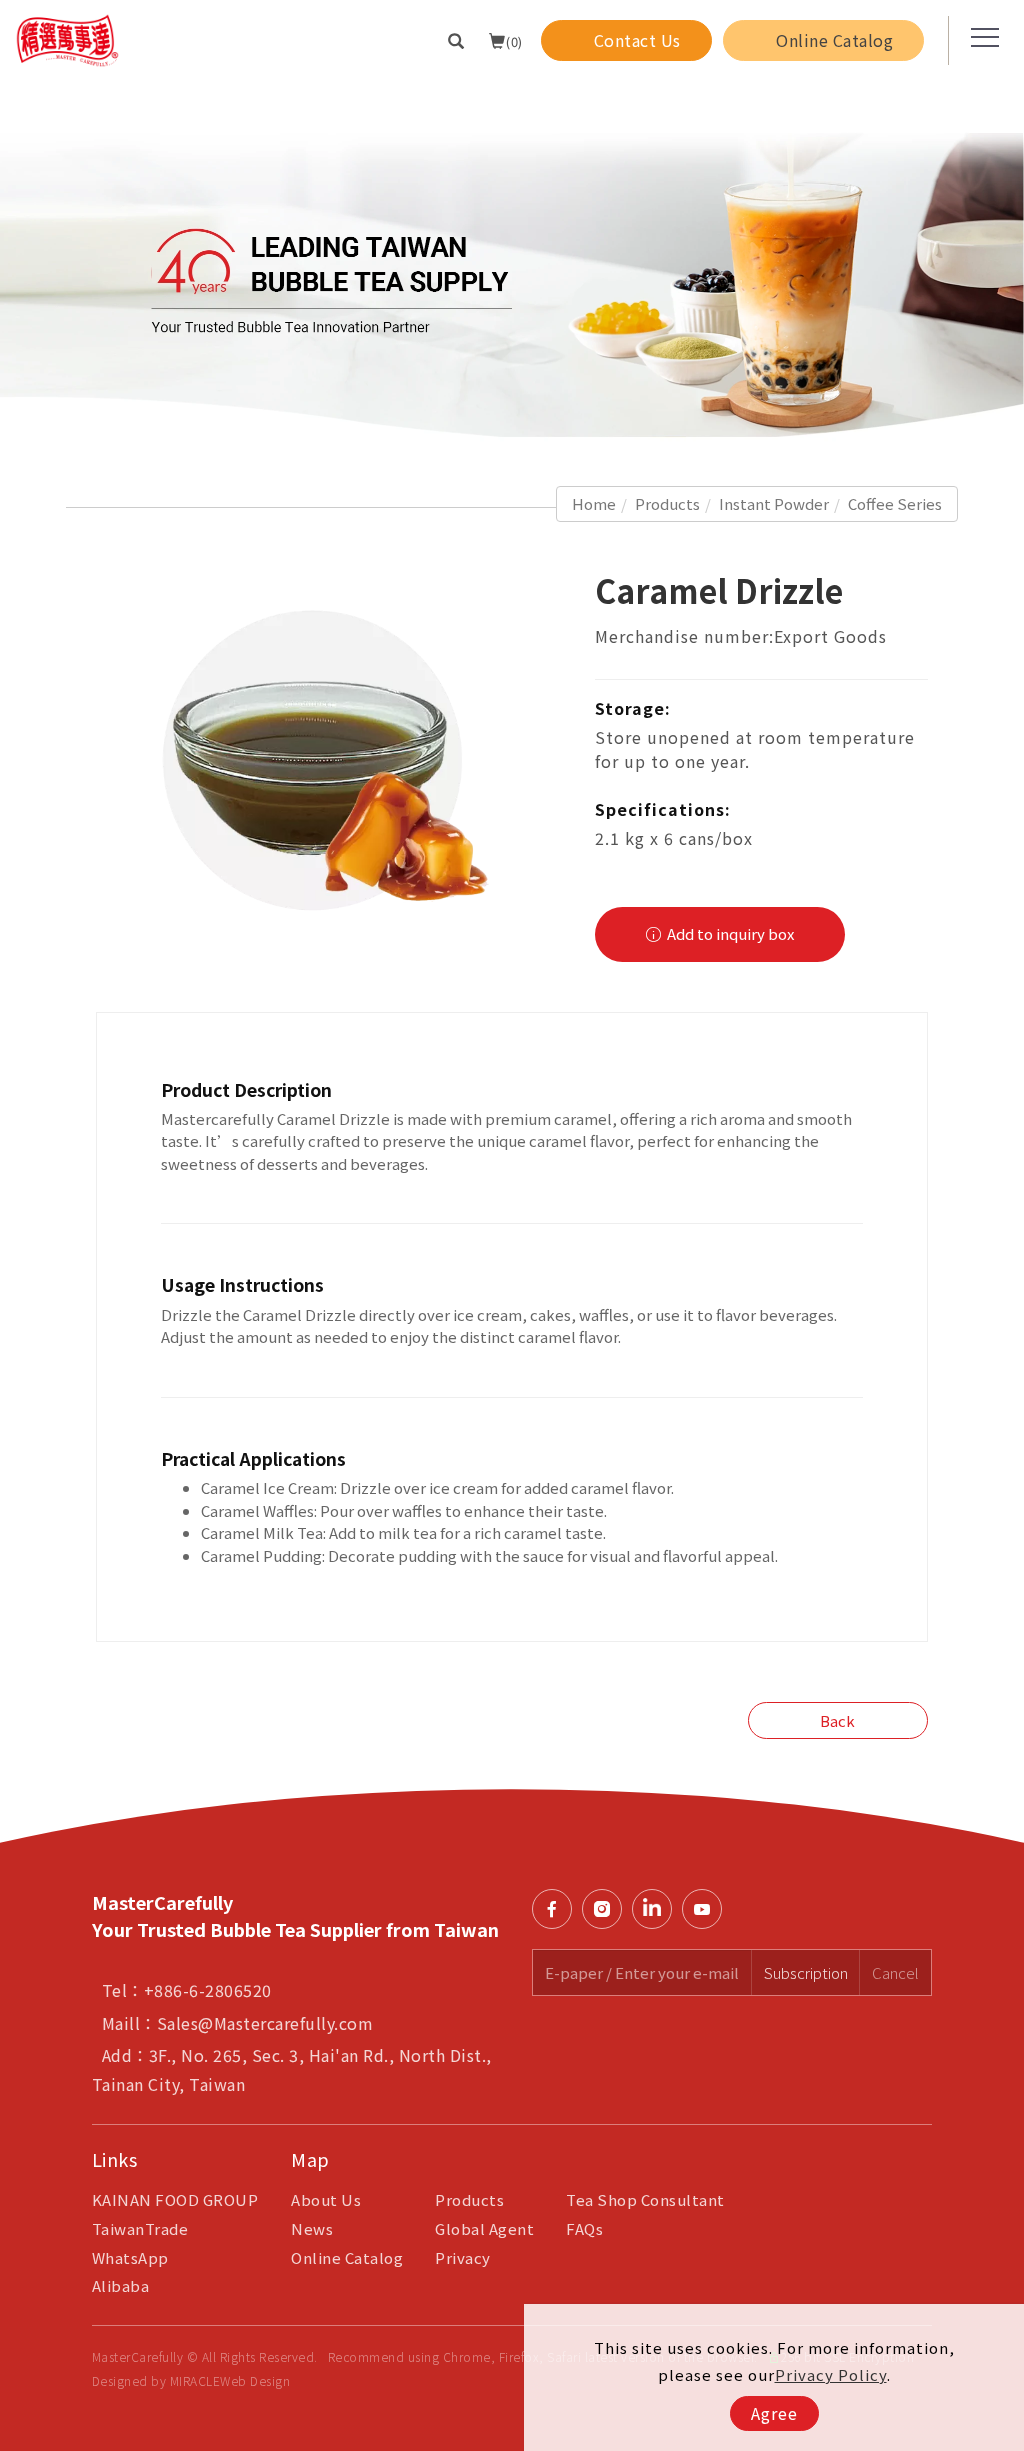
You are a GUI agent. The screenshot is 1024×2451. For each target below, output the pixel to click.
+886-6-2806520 (208, 1990)
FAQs (584, 2228)
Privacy (463, 2257)
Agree (774, 2413)
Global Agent (484, 2228)
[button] (456, 40)
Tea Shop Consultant (645, 2199)
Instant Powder (774, 503)
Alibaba (121, 2285)
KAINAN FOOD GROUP (175, 2199)
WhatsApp (130, 2257)
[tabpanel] (512, 261)
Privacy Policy (831, 2374)
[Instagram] (607, 1909)
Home (594, 503)
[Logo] (67, 38)
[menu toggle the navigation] (979, 38)
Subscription (806, 1972)
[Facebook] (557, 1909)
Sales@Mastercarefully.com (265, 2023)
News (312, 2228)
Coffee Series (895, 503)
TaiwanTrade (140, 2228)
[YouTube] (707, 1909)
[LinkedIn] (657, 1909)
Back (837, 1720)
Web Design (255, 2380)
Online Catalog (347, 2257)
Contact (999, 1664)
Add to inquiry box (729, 933)
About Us (326, 2199)
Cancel (895, 1972)
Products (667, 503)
